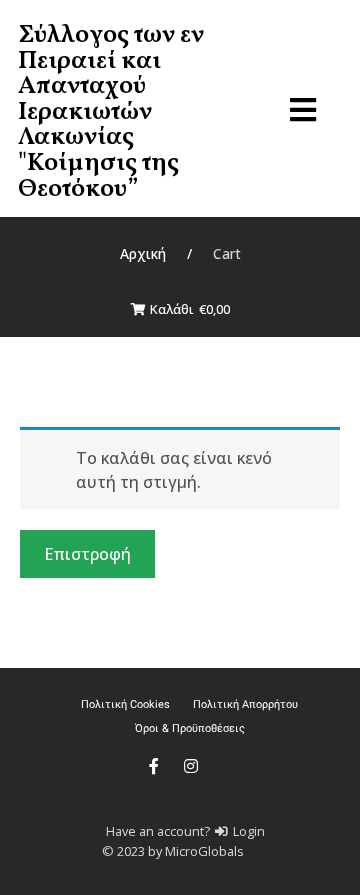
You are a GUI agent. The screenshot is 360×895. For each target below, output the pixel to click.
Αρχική (143, 253)
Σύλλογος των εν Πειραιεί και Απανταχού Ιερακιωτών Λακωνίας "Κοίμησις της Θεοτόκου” (111, 112)
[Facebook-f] (154, 766)
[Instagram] (191, 766)
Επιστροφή (87, 554)
